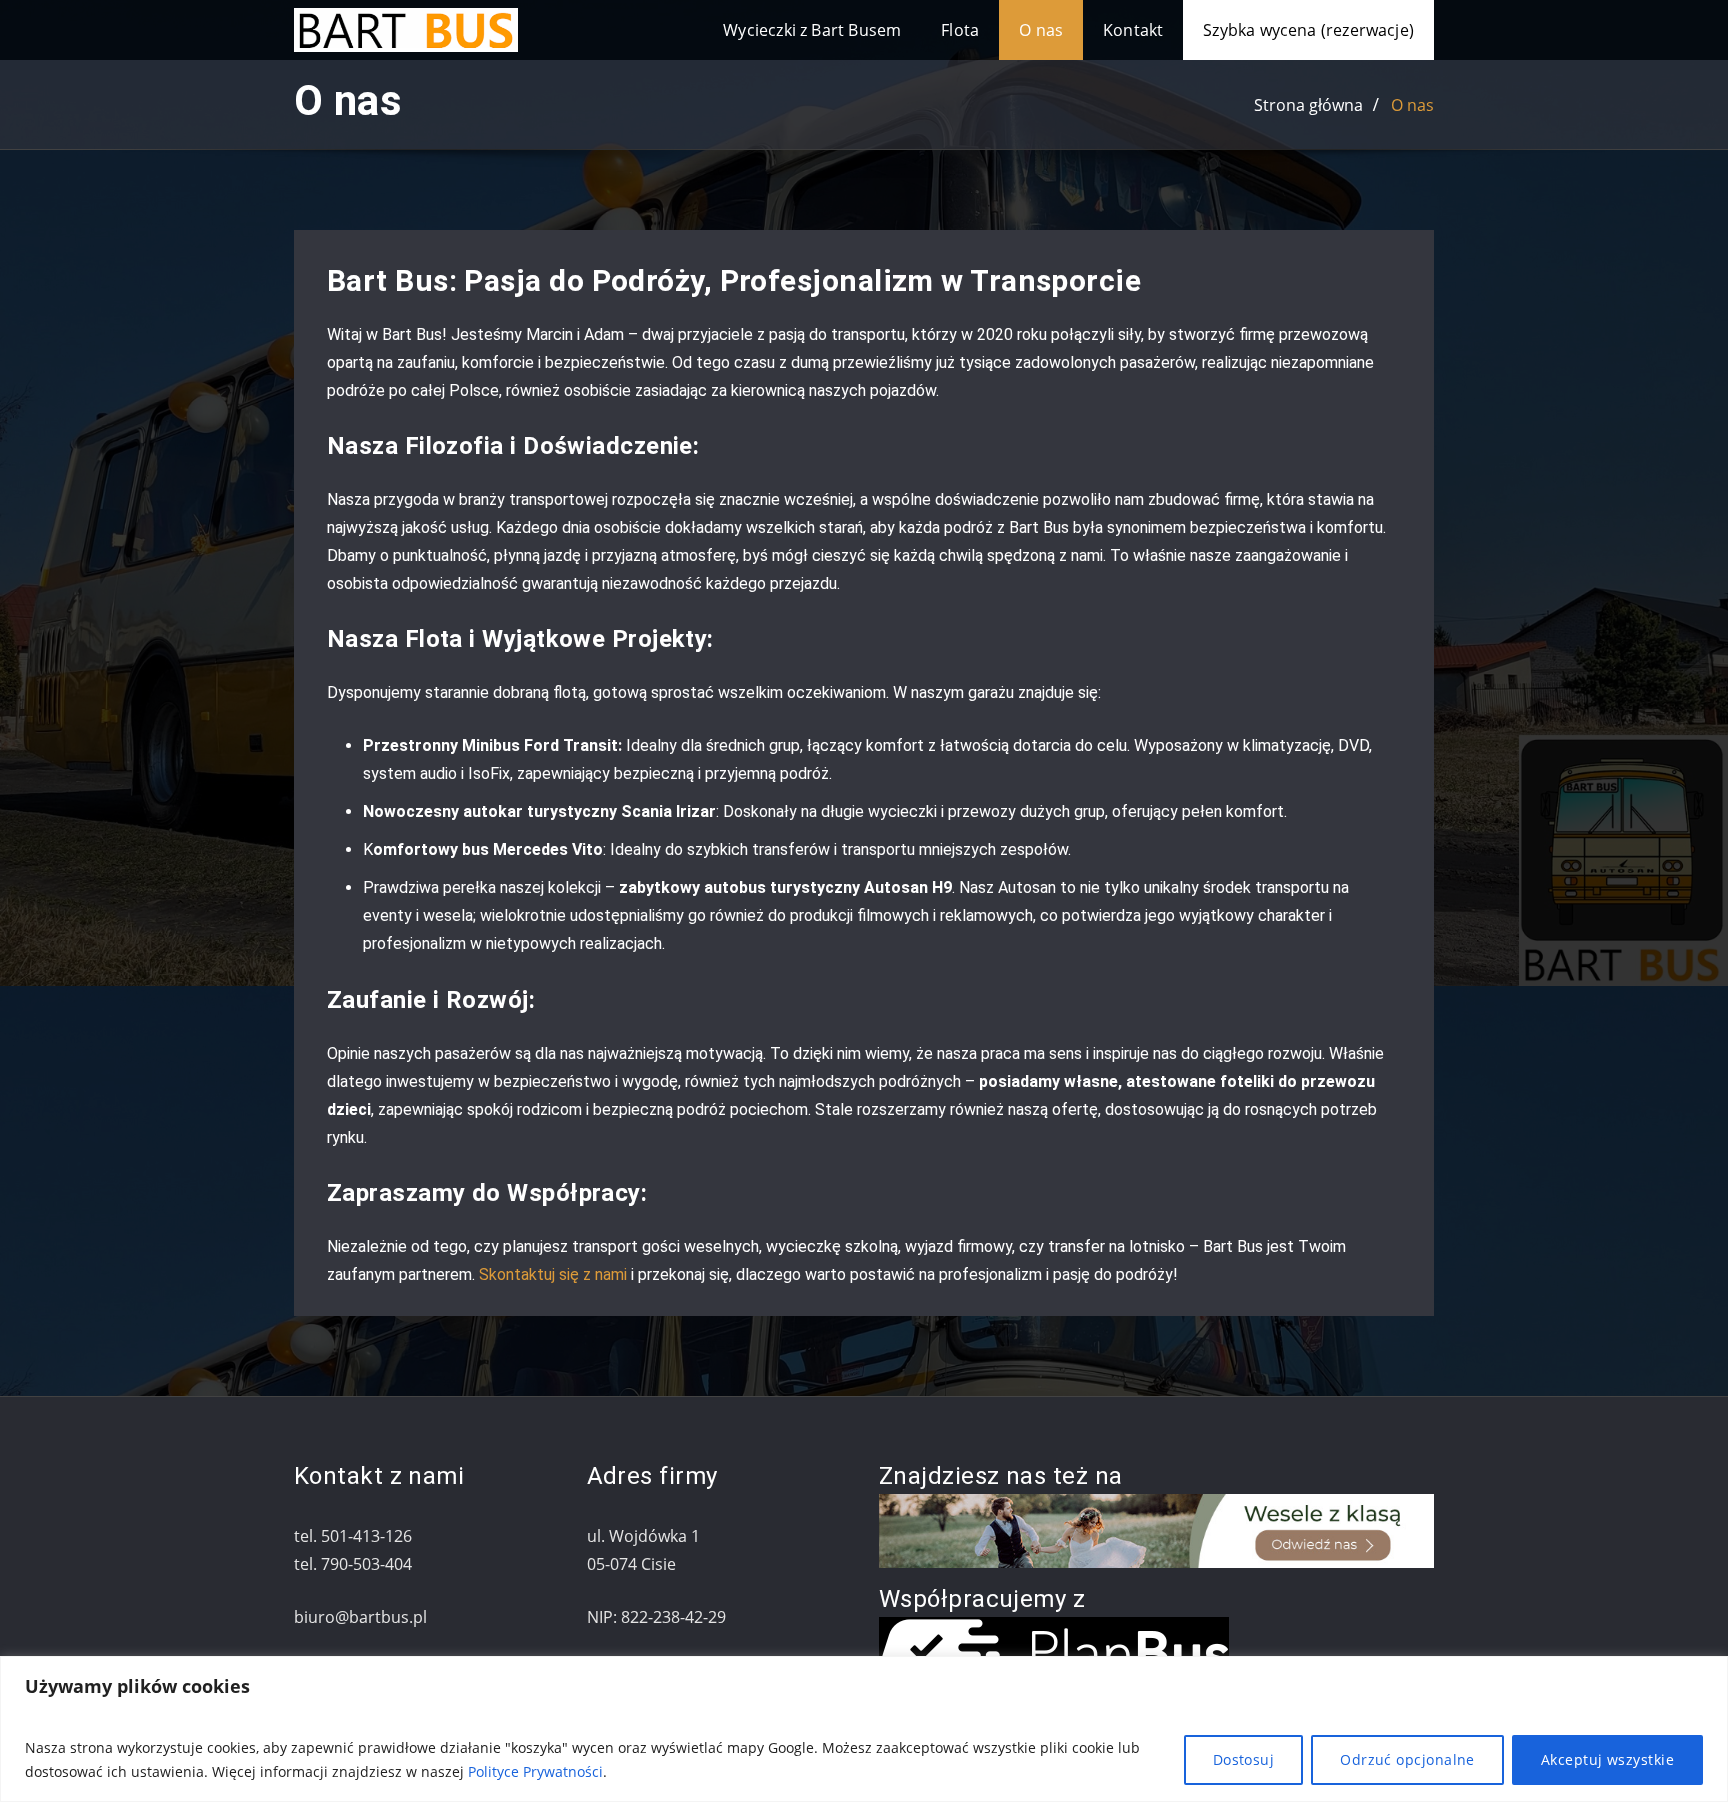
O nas (1041, 30)
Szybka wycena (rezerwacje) (1308, 30)
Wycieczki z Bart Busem (812, 30)
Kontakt (1133, 30)
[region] (864, 1729)
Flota (960, 30)
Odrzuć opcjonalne (1407, 1759)
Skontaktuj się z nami (553, 1274)
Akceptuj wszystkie (1607, 1759)
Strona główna (1308, 105)
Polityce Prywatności (535, 1771)
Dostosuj (1244, 1759)
